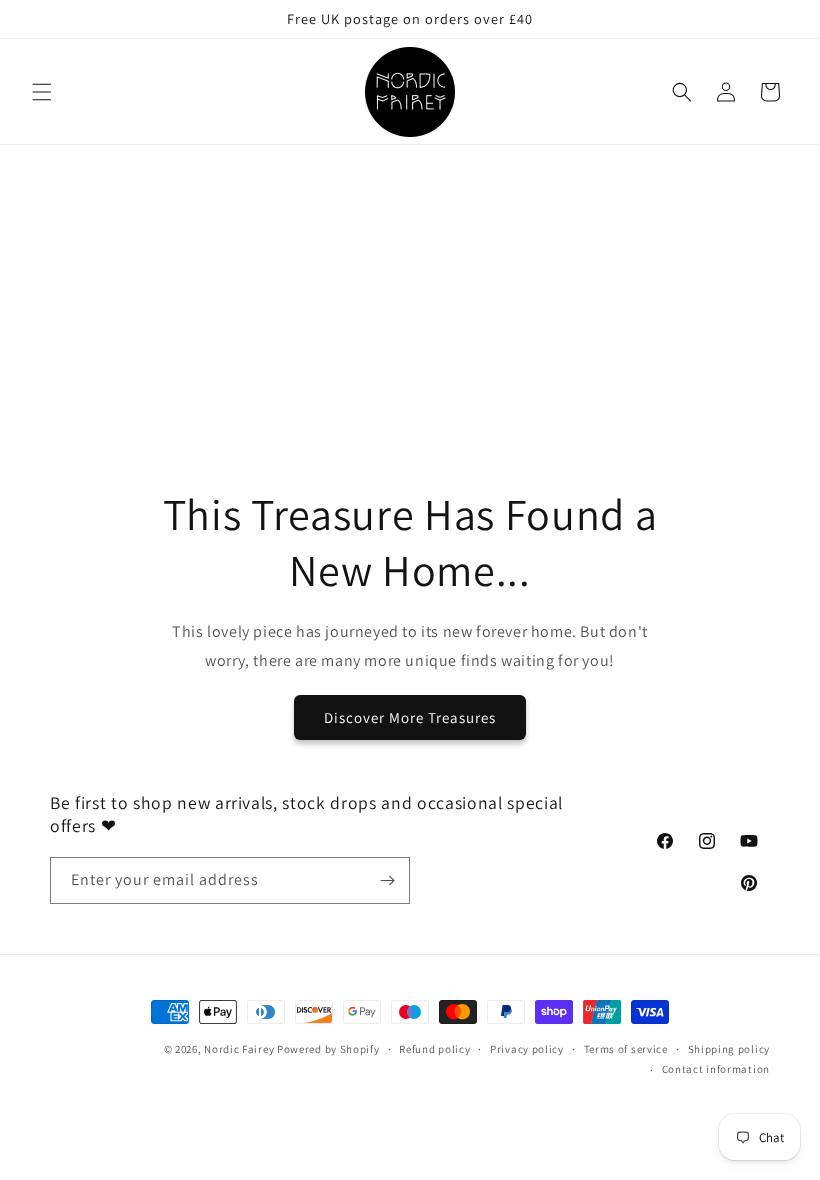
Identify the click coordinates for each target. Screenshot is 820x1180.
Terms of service (626, 1049)
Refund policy (434, 1049)
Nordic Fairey (239, 1049)
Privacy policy (527, 1049)
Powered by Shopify (328, 1049)
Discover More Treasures (410, 717)
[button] (42, 92)
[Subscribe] (387, 880)
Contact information (716, 1069)
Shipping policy (729, 1049)
